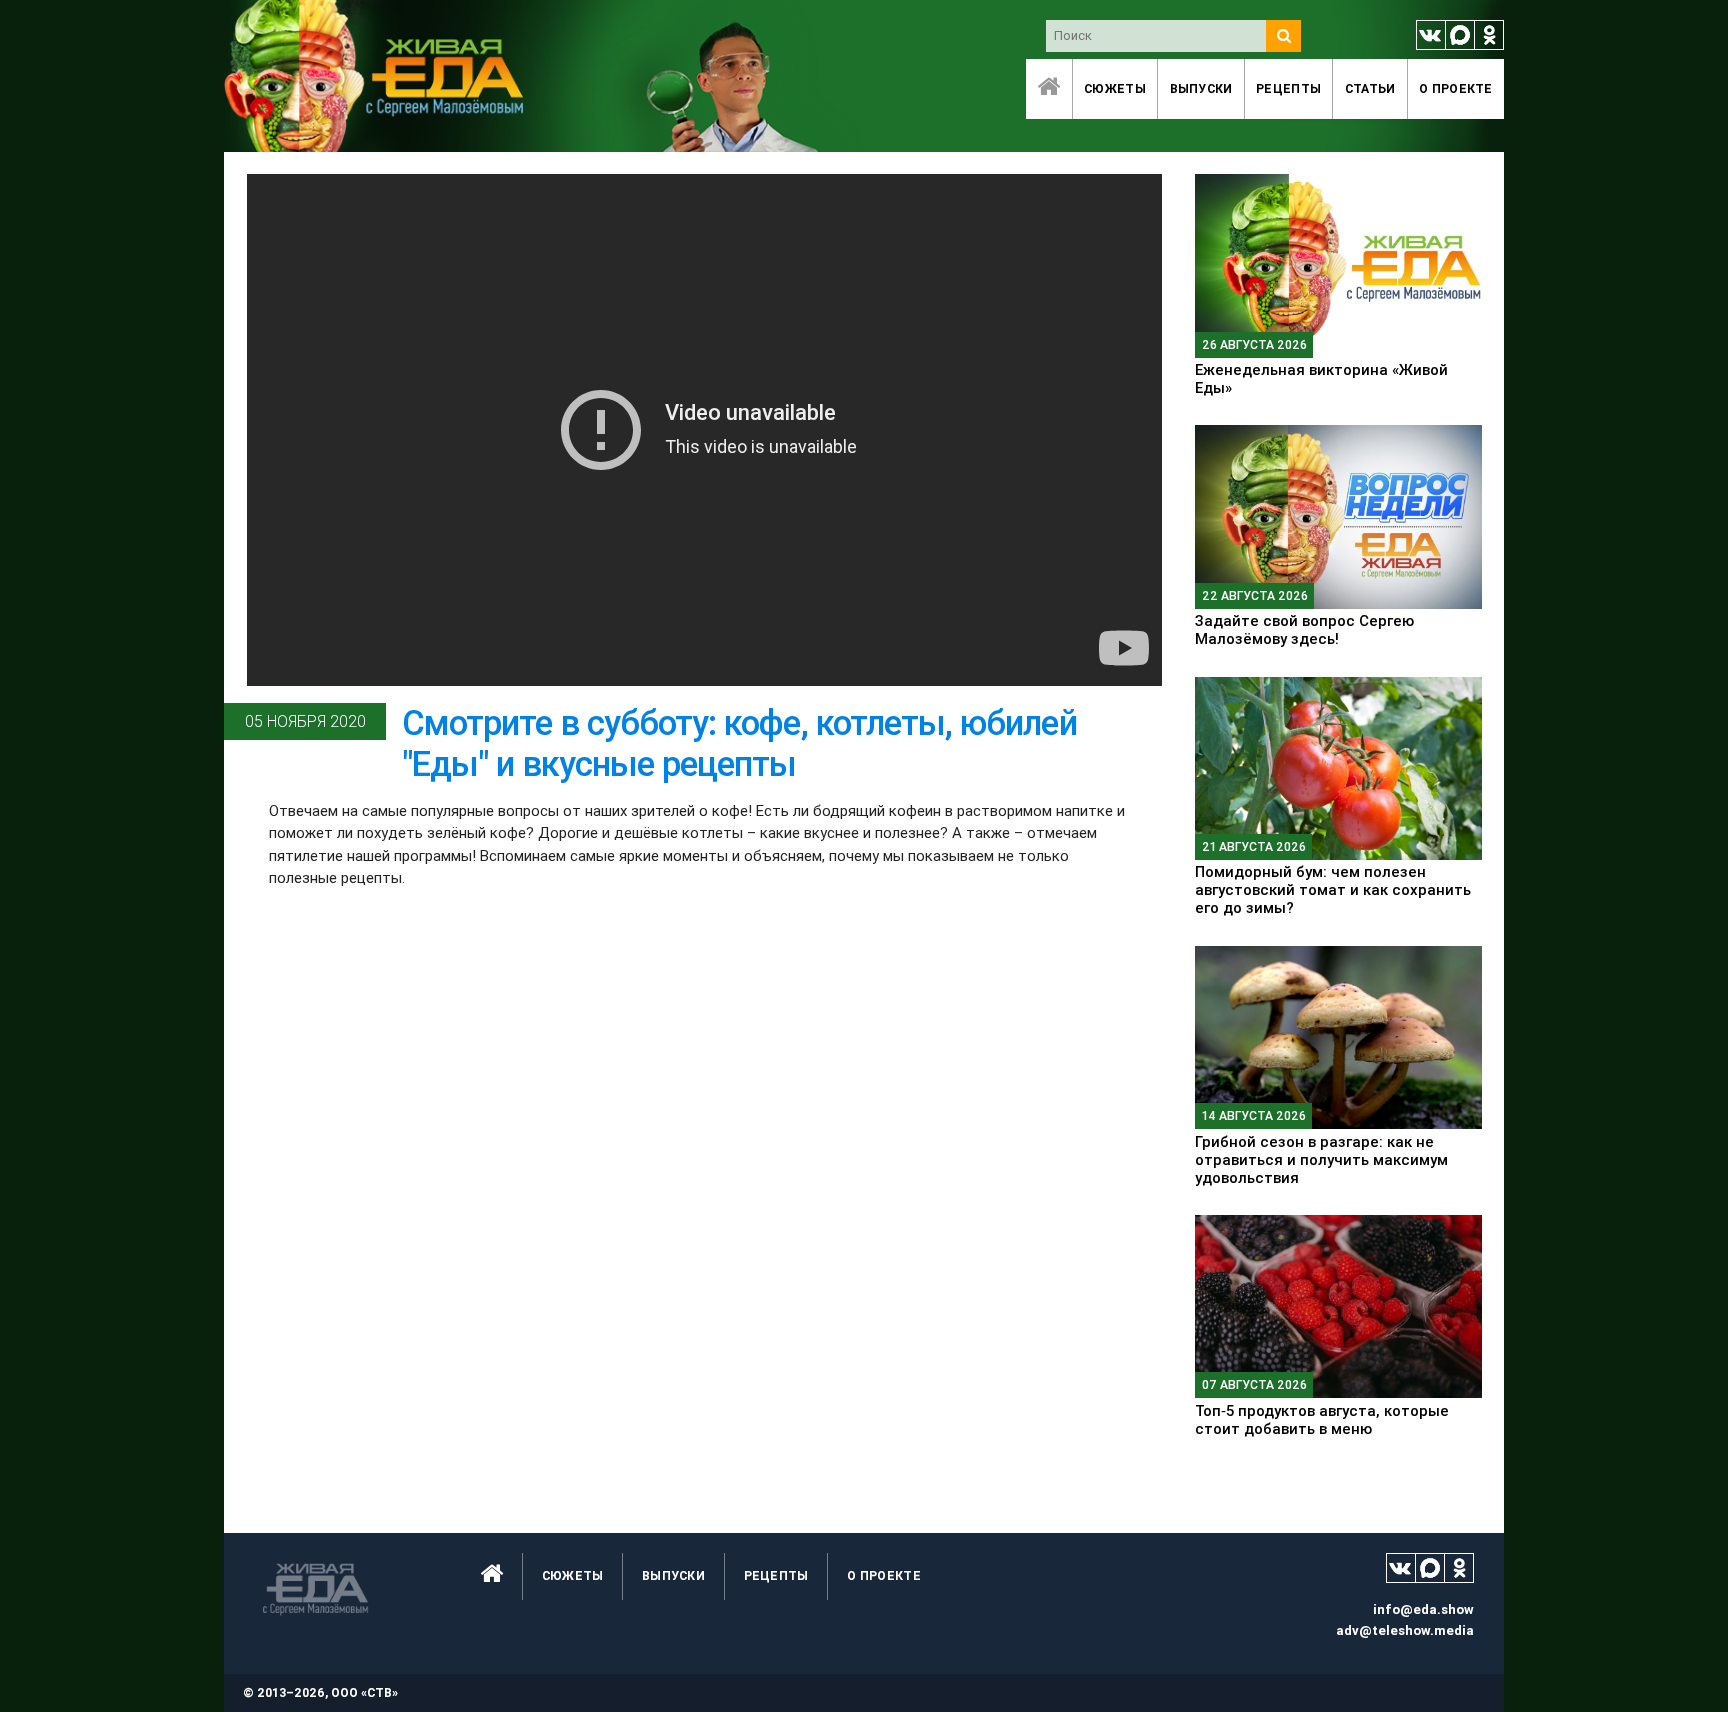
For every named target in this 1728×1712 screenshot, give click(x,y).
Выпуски (1201, 88)
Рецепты (1288, 88)
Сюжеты (1115, 88)
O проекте (1456, 88)
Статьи (1370, 88)
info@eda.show (1423, 1609)
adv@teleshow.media (1405, 1630)
